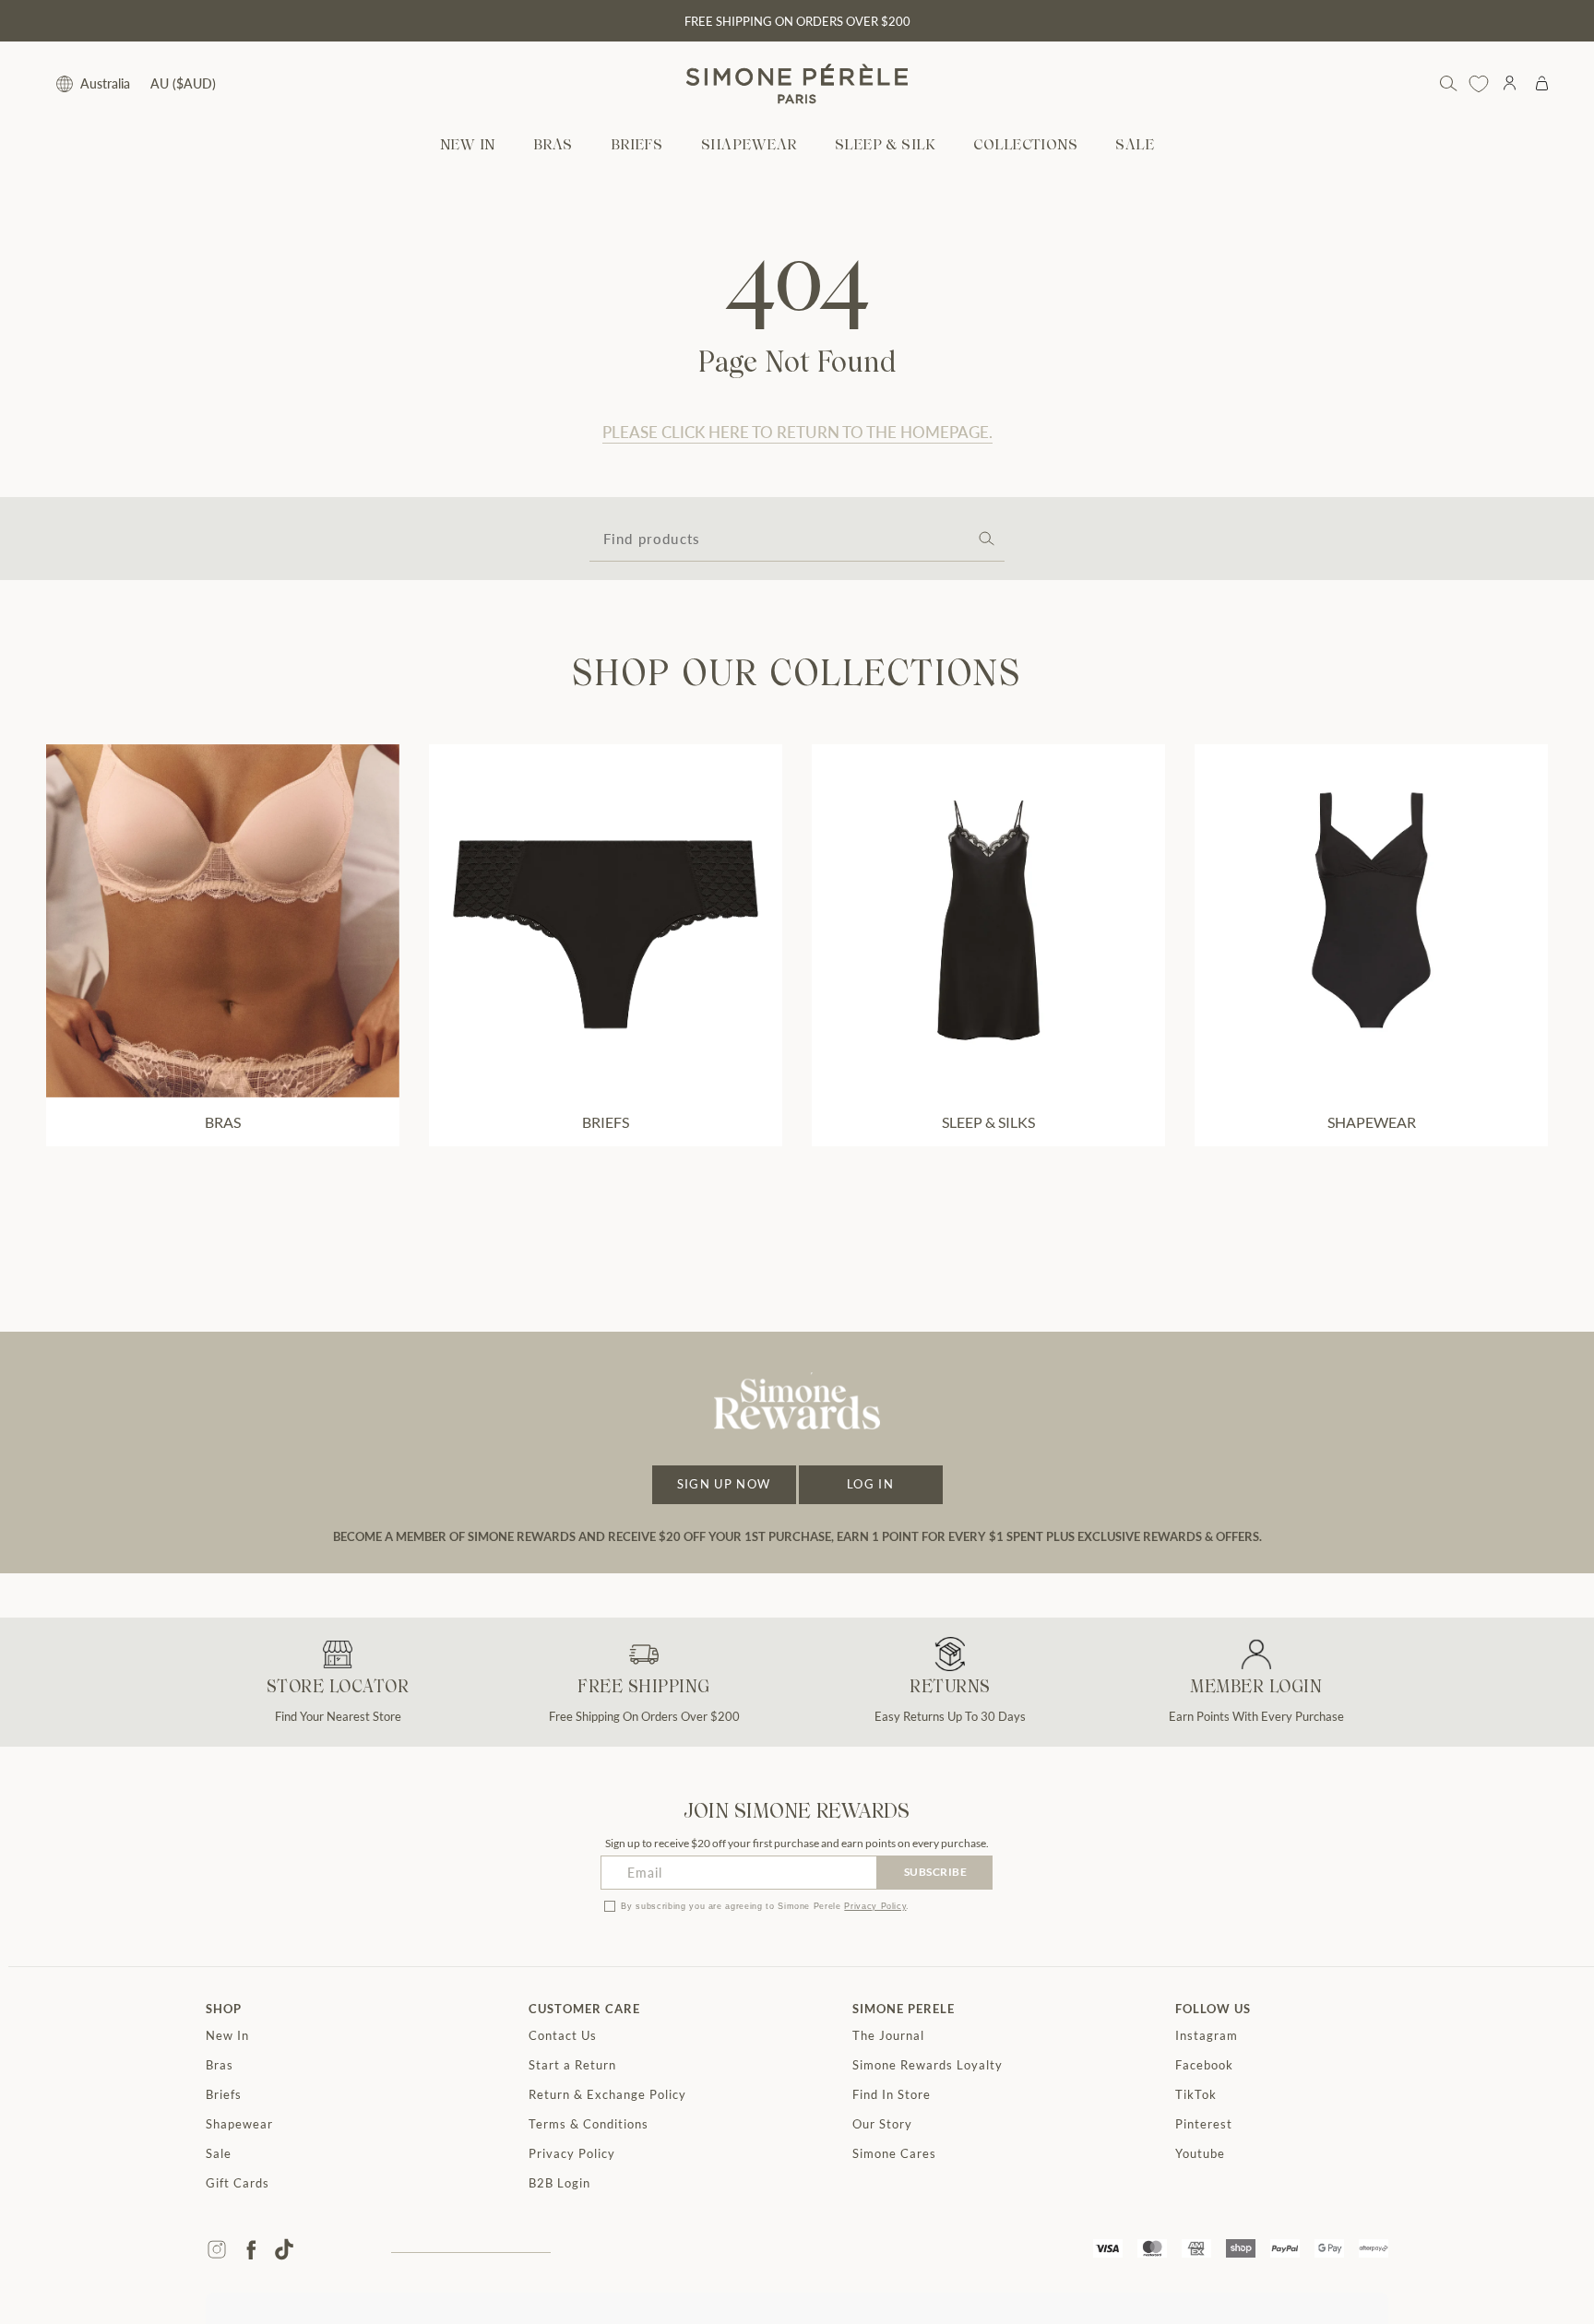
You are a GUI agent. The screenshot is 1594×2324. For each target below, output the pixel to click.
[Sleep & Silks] (988, 921)
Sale (219, 2153)
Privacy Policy (875, 1906)
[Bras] (223, 921)
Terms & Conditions (589, 2124)
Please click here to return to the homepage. (797, 432)
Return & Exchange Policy (607, 2094)
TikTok (1196, 2094)
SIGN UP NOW (724, 1484)
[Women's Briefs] (606, 921)
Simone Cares (894, 2153)
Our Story (882, 2124)
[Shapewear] (1371, 921)
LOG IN (870, 1484)
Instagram (1207, 2035)
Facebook (1204, 2065)
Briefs (224, 2094)
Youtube (1200, 2153)
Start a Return (572, 2065)
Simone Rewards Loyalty (928, 2065)
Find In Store (892, 2094)
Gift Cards (238, 2183)
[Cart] (1542, 84)
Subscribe (936, 1872)
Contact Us (563, 2035)
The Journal (888, 2035)
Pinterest (1204, 2124)
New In (227, 2035)
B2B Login (559, 2183)
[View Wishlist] (1479, 84)
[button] (553, 146)
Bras (220, 2065)
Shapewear (239, 2124)
